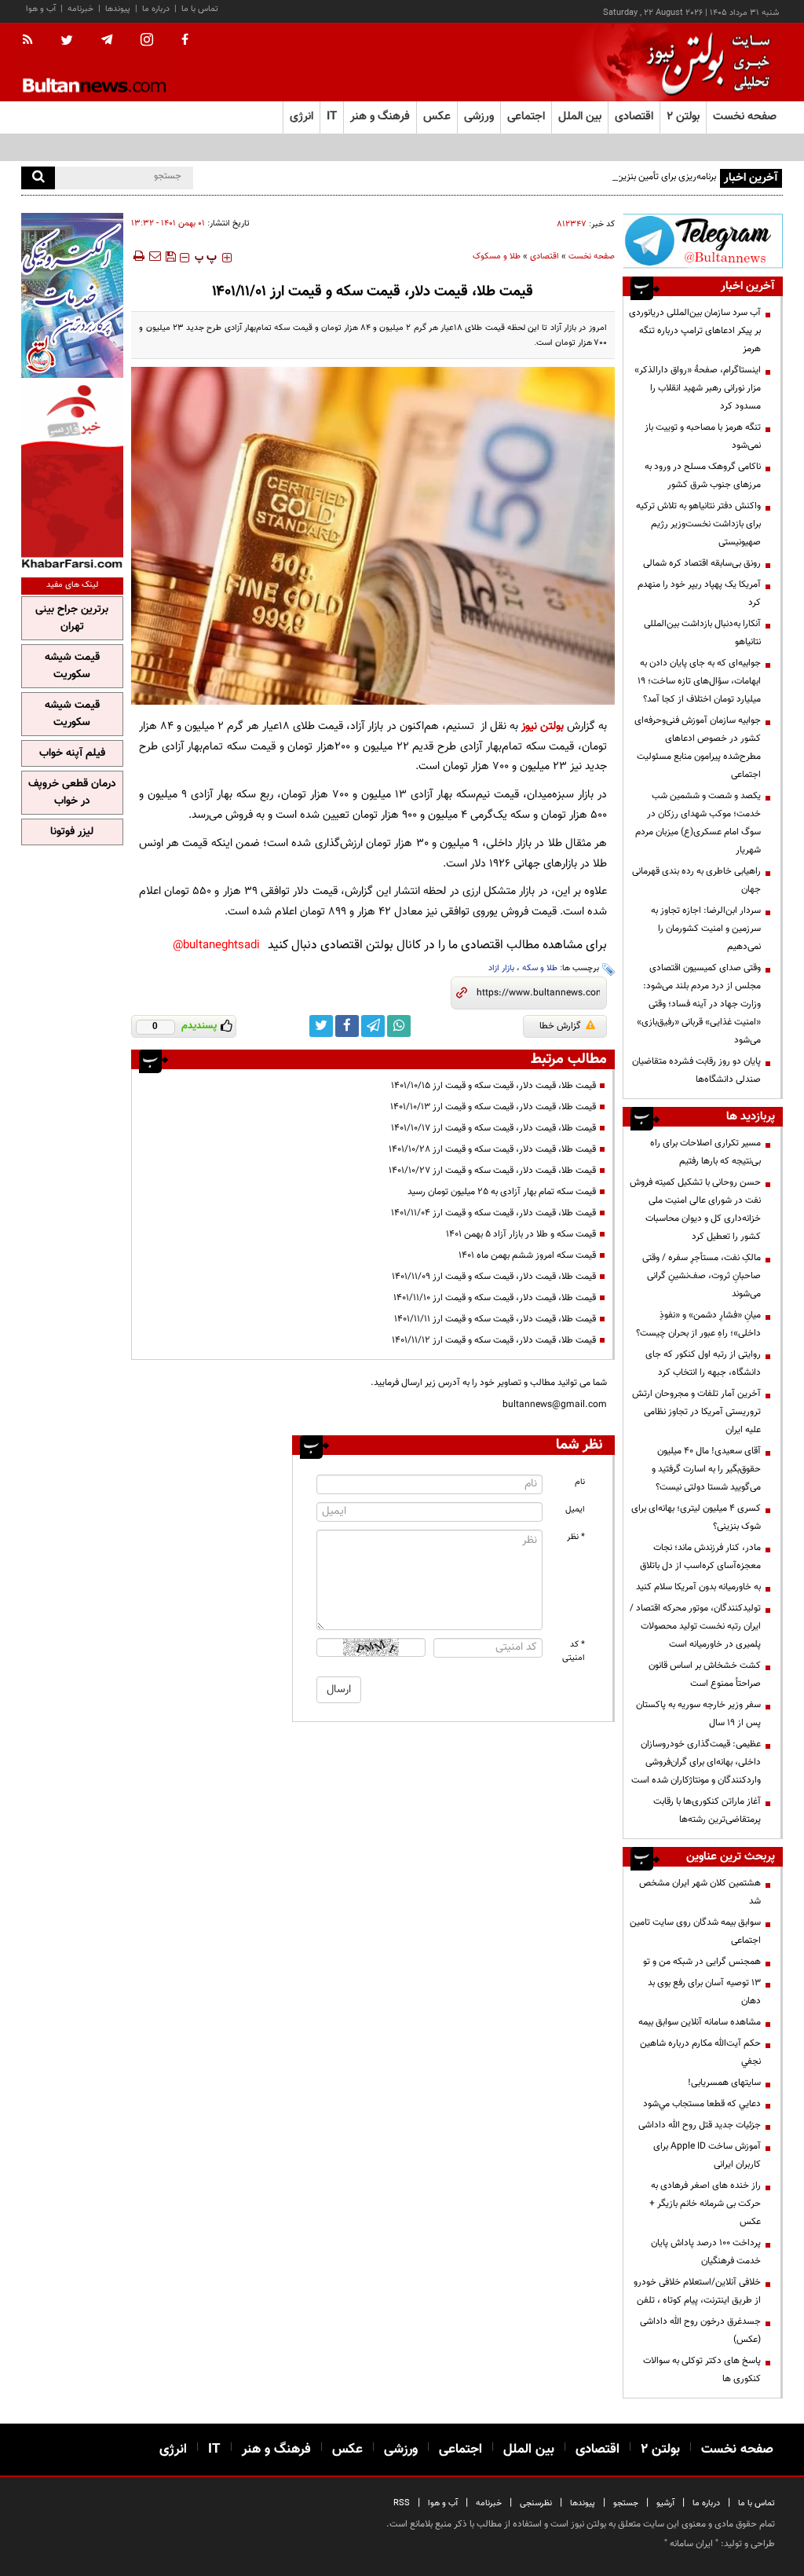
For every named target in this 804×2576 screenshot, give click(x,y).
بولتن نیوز (543, 726)
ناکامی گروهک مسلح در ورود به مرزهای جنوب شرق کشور (703, 476)
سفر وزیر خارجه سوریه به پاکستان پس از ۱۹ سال (698, 1714)
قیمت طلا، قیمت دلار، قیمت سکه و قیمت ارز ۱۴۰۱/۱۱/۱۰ (495, 1298)
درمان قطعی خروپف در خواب (72, 793)
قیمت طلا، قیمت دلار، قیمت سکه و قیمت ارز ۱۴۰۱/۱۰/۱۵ (493, 1086)
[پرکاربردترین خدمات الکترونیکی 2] (72, 295)
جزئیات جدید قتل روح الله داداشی (700, 2125)
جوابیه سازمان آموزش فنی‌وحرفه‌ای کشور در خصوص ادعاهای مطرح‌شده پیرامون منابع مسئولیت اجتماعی (698, 748)
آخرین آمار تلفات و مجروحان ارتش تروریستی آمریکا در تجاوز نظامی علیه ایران (696, 1412)
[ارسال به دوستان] (155, 256)
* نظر (576, 1537)
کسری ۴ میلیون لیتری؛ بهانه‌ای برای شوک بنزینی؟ (696, 1517)
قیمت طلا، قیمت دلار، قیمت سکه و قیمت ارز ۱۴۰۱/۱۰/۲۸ (492, 1149)
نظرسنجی (536, 2503)
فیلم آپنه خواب (72, 753)
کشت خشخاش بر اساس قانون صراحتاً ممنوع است (705, 1675)
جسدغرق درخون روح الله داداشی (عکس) (700, 2330)
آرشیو (665, 2503)
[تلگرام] (703, 241)
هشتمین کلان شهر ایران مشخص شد (700, 1892)
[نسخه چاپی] (138, 256)
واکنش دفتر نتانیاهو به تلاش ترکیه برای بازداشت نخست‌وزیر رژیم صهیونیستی (698, 524)
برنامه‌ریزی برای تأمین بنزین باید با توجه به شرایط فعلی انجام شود (598, 177)
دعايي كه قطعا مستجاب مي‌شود (702, 2104)
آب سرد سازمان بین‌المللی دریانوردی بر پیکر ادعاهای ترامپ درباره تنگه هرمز (695, 331)
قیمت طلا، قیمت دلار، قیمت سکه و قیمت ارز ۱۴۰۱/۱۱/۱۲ (494, 1340)
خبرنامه (80, 9)
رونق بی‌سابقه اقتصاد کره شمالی (702, 563)
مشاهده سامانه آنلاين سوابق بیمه (700, 2022)
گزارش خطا (560, 1026)
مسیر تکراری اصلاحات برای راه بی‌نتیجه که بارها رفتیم (705, 1152)
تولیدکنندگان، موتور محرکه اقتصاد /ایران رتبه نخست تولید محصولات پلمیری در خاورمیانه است (695, 1626)
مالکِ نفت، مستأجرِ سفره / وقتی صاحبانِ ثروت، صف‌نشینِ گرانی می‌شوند (702, 1276)
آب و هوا (41, 9)
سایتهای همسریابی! (724, 2083)
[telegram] (107, 40)
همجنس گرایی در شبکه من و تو (702, 1962)
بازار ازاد (501, 968)
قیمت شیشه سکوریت (72, 666)
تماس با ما (200, 9)
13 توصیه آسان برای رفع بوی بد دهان (704, 1992)
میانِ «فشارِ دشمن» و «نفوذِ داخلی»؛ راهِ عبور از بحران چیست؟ (698, 1324)
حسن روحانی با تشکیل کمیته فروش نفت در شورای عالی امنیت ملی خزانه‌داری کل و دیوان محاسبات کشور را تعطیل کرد (695, 1209)
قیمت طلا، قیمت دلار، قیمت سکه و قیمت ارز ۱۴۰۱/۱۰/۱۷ (493, 1128)
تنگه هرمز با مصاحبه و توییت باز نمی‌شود (703, 436)
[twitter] (67, 42)
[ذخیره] (170, 256)
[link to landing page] (704, 62)
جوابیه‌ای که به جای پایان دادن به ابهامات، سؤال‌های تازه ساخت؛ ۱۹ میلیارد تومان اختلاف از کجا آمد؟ (699, 681)
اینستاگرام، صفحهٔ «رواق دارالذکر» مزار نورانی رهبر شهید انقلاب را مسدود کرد (698, 388)
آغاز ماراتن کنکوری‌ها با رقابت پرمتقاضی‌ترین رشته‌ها (707, 1810)
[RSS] (33, 41)
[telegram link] (373, 1026)
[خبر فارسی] (72, 476)
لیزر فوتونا (72, 832)
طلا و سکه (540, 968)
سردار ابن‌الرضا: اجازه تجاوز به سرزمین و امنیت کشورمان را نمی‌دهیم (706, 929)
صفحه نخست (745, 117)
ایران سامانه (691, 2544)
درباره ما (156, 9)
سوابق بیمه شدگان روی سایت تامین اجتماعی (695, 1931)
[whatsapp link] (399, 1026)
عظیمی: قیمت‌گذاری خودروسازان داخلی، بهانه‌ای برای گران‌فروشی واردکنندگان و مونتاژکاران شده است (696, 1762)
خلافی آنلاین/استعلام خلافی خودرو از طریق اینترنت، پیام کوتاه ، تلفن (697, 2291)
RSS (402, 2503)
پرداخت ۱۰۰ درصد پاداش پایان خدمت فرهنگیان (706, 2252)
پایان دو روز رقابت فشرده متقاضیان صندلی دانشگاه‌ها (696, 1070)
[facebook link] (347, 1026)
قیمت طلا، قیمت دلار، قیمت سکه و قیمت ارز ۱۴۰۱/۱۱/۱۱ (495, 1319)
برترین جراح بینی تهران (72, 618)
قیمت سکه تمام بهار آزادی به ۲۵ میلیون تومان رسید (502, 1192)
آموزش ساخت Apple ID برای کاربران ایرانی (707, 2155)
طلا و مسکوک (497, 257)
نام (580, 1482)
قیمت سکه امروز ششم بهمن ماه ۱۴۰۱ (527, 1255)
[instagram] (147, 41)
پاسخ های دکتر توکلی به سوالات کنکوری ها (702, 2370)
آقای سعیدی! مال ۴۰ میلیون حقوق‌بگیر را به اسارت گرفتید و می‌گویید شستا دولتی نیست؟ (706, 1469)
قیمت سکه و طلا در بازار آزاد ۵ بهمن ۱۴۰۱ (521, 1234)
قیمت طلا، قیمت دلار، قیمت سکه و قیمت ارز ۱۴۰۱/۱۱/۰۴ (493, 1213)
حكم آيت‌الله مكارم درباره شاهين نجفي (700, 2052)
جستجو (626, 2503)
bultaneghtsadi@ (216, 945)
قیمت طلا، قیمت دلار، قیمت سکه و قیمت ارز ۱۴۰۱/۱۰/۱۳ (493, 1107)
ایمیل (575, 1510)
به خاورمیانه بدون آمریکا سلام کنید (698, 1587)
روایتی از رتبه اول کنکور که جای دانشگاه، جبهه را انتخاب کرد (703, 1363)
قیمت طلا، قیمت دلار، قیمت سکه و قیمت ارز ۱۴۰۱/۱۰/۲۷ (492, 1171)
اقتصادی (545, 257)
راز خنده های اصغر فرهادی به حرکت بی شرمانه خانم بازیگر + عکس (705, 2204)
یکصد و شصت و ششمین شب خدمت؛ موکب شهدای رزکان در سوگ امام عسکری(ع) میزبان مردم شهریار (698, 823)
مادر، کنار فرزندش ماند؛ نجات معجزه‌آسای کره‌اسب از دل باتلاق (700, 1557)
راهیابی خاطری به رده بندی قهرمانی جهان (696, 880)
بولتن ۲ (683, 117)
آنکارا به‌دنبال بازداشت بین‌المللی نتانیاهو (702, 633)
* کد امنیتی (574, 1651)
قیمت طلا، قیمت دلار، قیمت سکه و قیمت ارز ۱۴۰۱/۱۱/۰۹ (494, 1277)
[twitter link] (321, 1026)
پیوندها (118, 9)
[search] (38, 178)
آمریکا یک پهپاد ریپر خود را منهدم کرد (699, 594)
